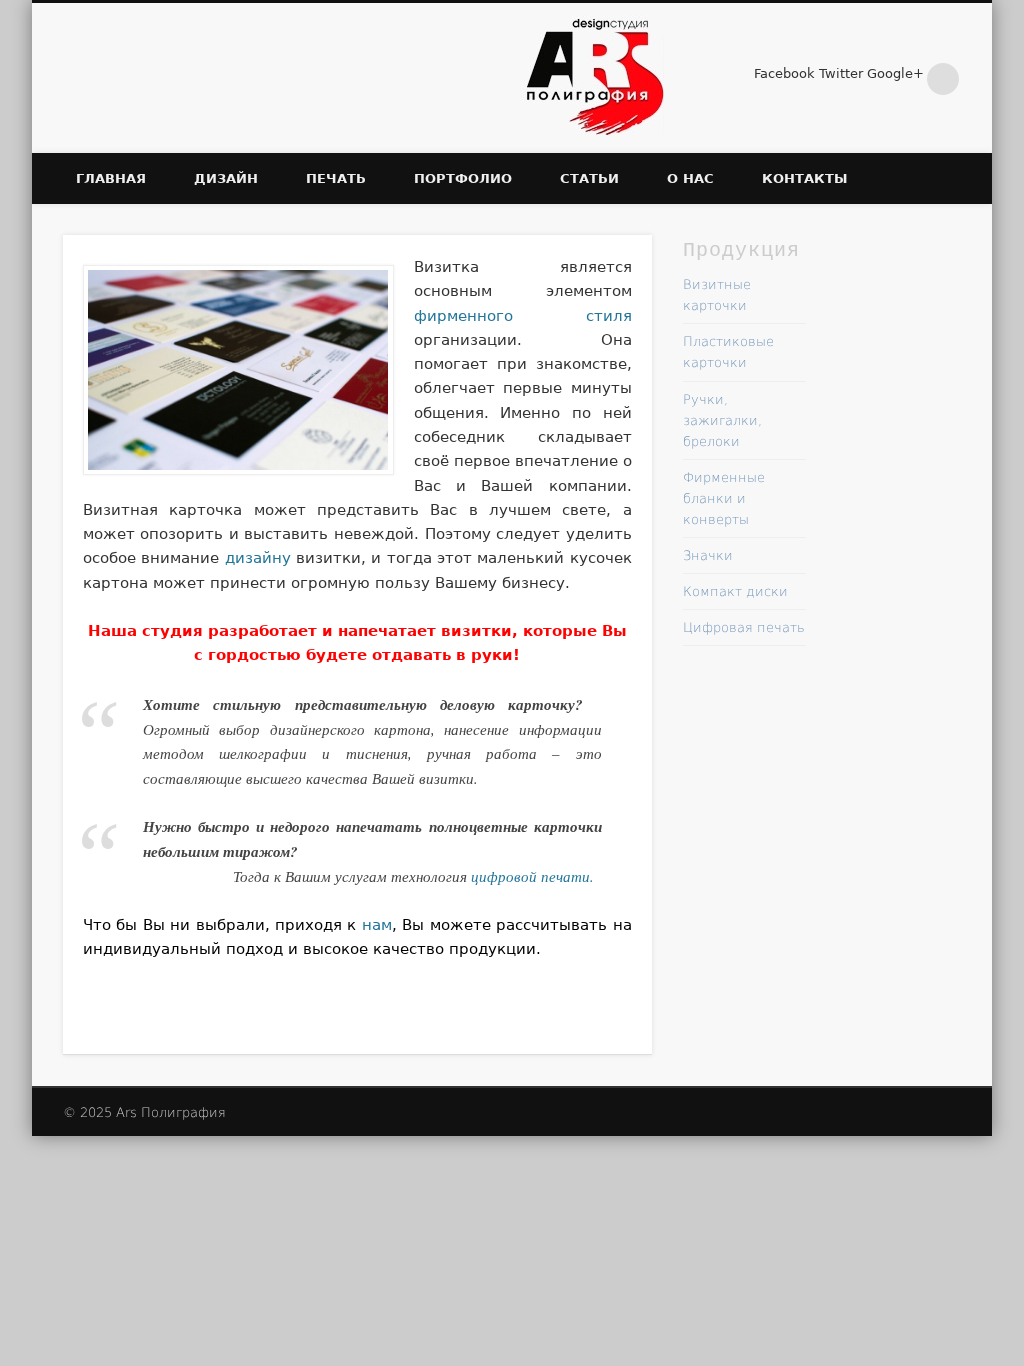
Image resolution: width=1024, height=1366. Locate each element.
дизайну (258, 558)
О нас (690, 178)
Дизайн (226, 178)
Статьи (589, 178)
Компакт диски (735, 591)
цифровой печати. (532, 876)
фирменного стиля (523, 316)
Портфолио (463, 178)
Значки (708, 555)
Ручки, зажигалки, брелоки (722, 420)
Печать (336, 178)
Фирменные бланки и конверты (724, 498)
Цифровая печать (744, 627)
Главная (111, 178)
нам (377, 925)
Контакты (804, 178)
